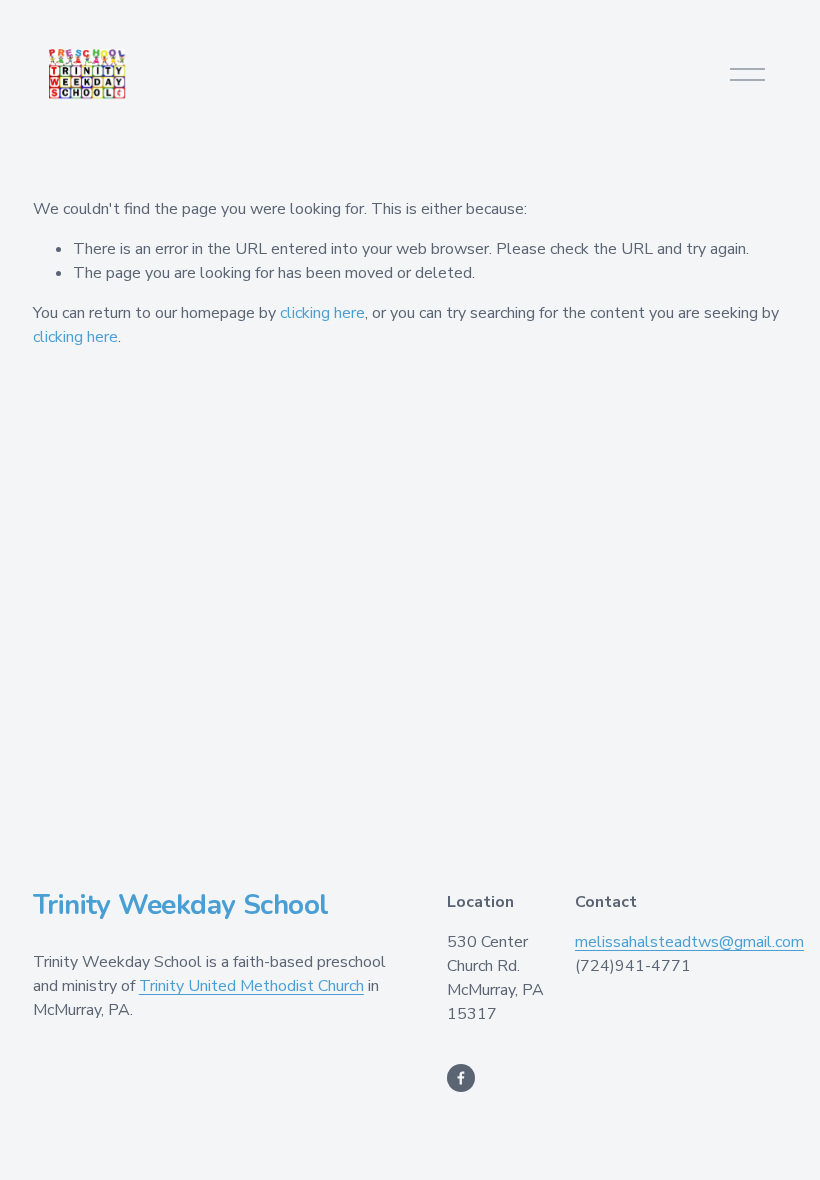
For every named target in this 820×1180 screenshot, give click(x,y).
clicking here (322, 313)
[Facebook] (461, 1078)
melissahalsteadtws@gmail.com (689, 942)
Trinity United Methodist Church (251, 986)
